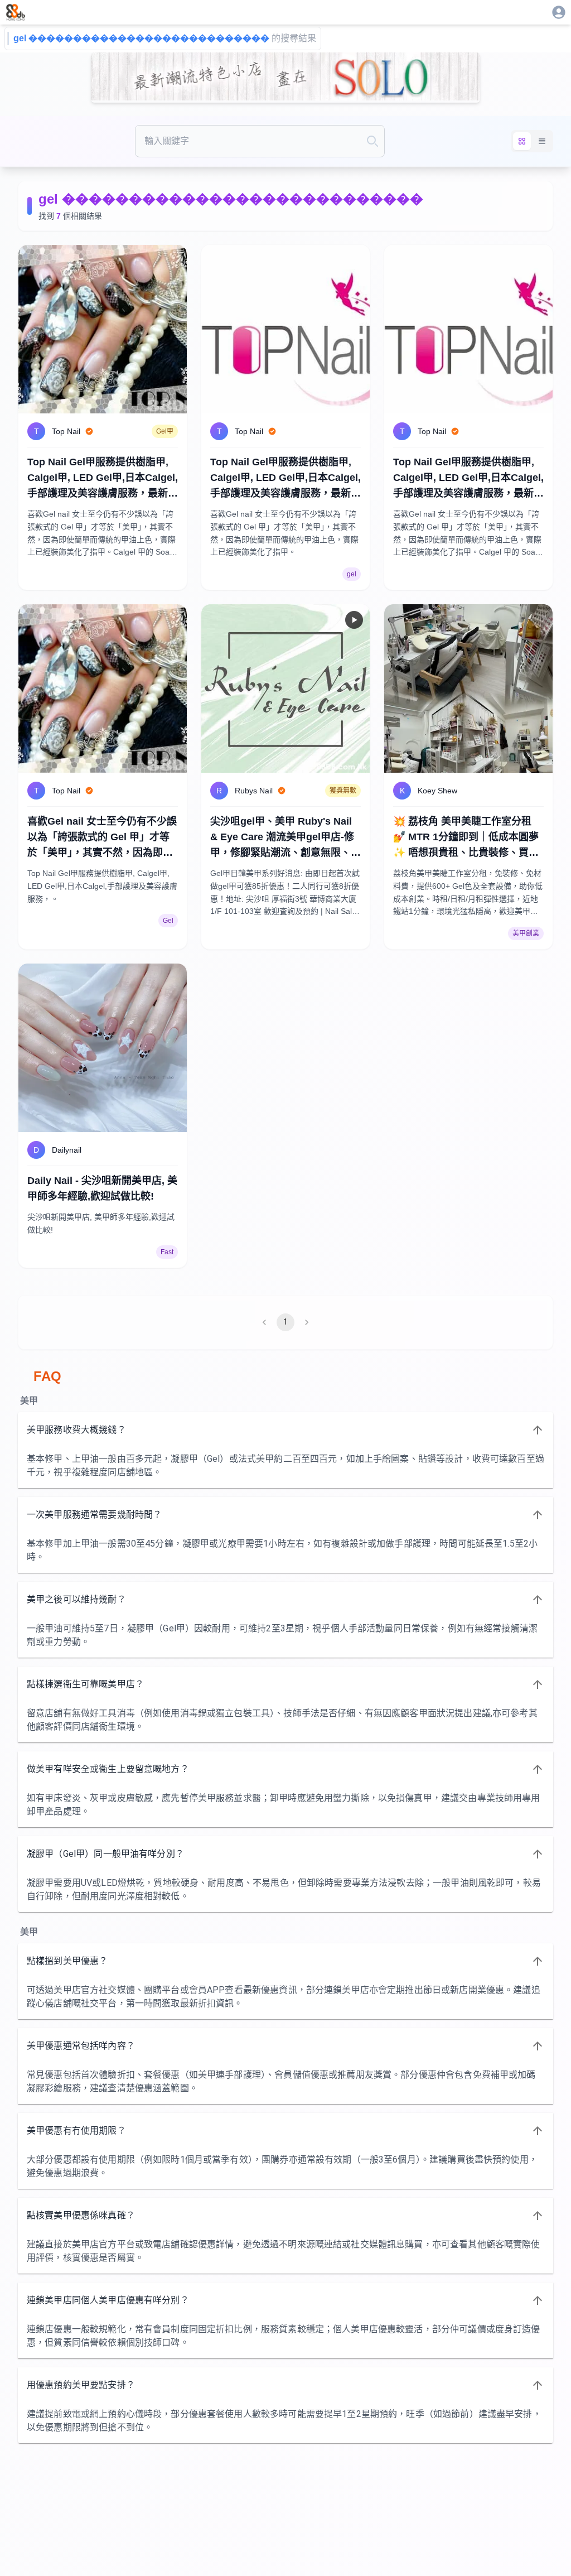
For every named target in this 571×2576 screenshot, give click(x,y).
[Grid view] (522, 141)
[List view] (542, 141)
